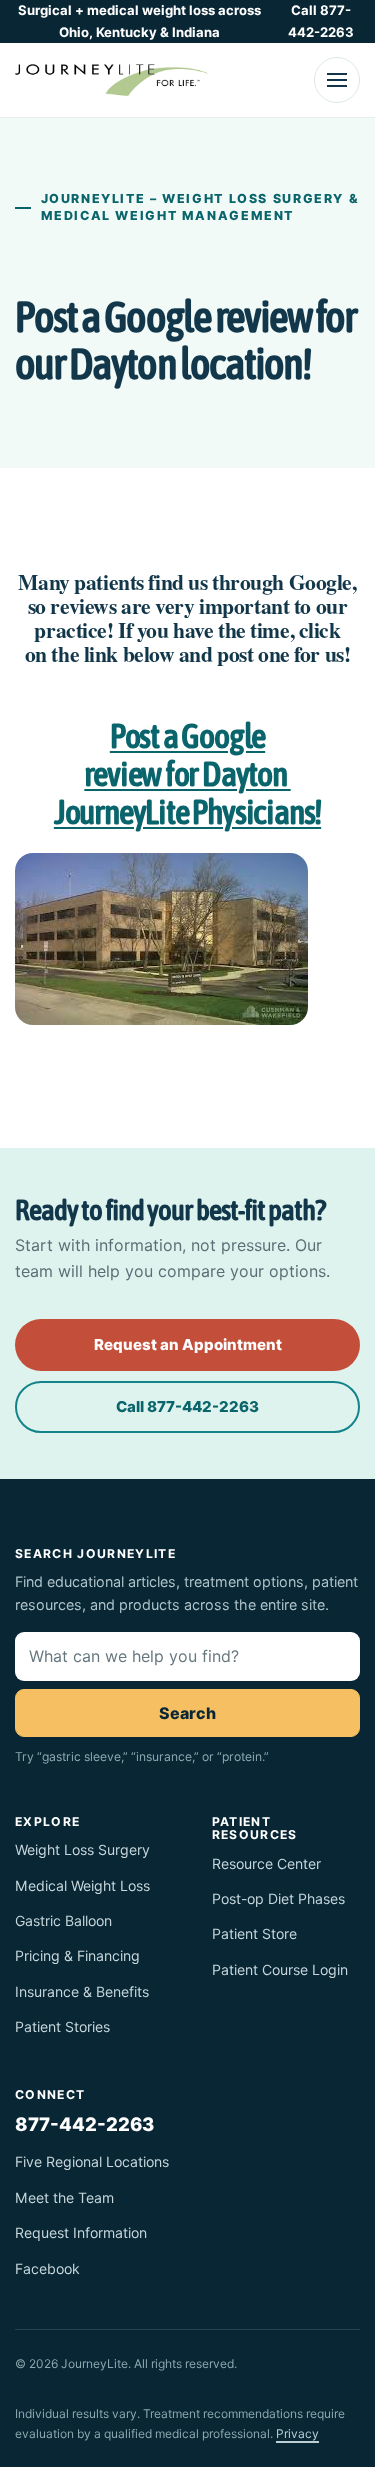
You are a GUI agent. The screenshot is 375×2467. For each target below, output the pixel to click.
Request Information (81, 2232)
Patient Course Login (280, 1969)
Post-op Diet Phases (278, 1898)
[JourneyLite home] (112, 80)
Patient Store (254, 1933)
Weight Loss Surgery (82, 1849)
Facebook (47, 2268)
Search (187, 1713)
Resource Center (266, 1863)
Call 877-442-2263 (321, 21)
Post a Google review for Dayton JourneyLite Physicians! (187, 773)
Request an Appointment (188, 1344)
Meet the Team (64, 2197)
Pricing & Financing (77, 1955)
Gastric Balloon (63, 1920)
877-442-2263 (84, 2124)
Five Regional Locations (92, 2161)
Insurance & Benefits (82, 1991)
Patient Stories (62, 2026)
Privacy (297, 2433)
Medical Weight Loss (82, 1885)
